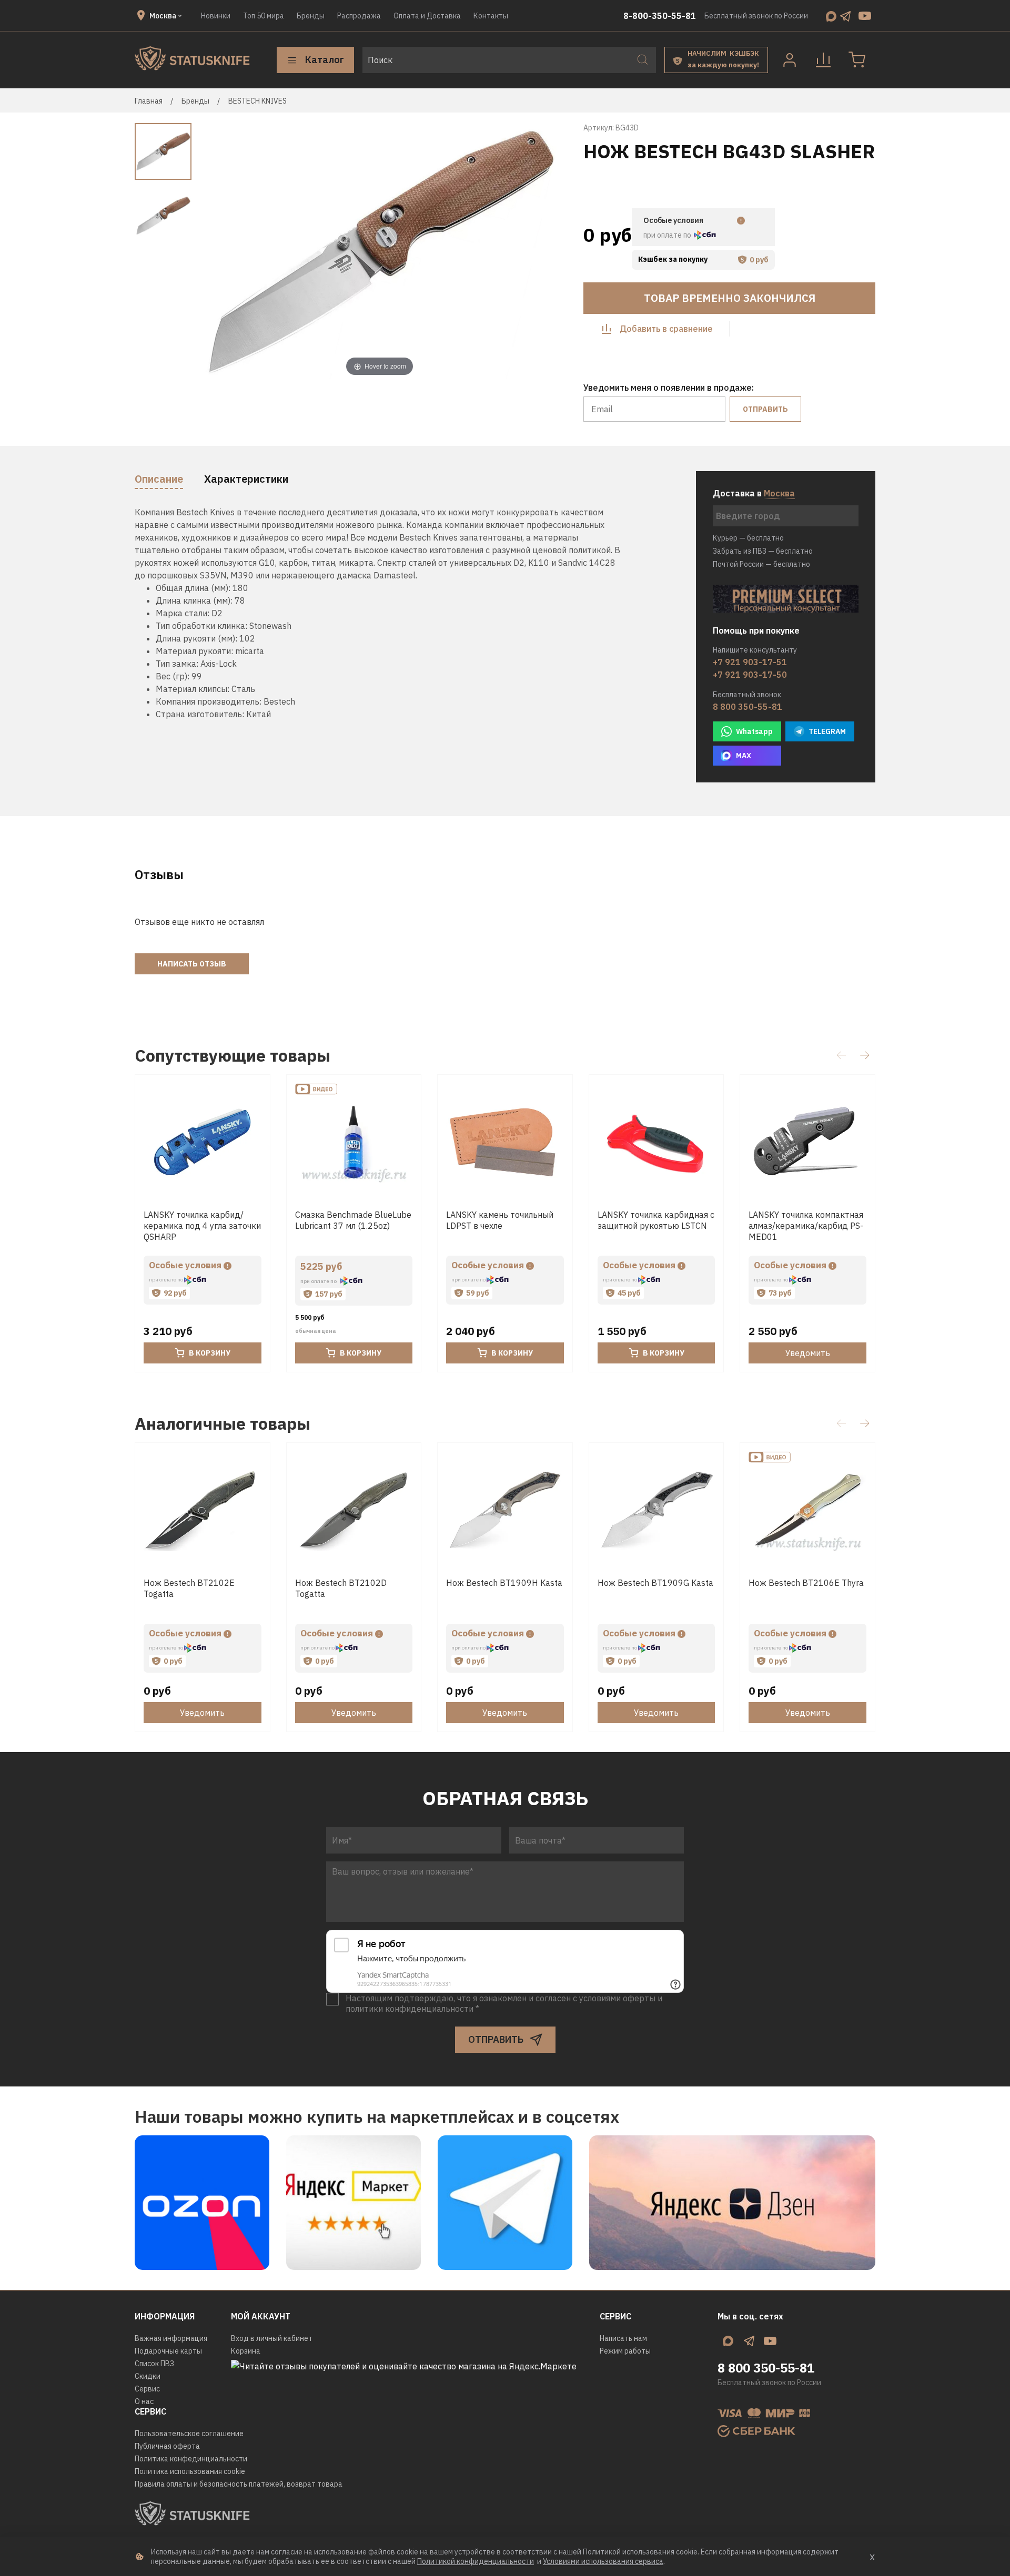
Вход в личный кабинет (272, 2338)
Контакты (491, 16)
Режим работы (625, 2351)
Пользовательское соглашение (189, 2434)
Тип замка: (177, 664)
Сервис (147, 2389)
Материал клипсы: (193, 689)
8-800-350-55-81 (660, 16)
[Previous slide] (218, 252)
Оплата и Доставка (427, 16)
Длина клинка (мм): (194, 600)
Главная (149, 101)
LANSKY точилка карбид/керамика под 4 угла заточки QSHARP (202, 1226)
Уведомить (808, 1353)
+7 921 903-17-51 (750, 662)
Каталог (325, 60)
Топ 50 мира (264, 16)
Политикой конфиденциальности (476, 2561)
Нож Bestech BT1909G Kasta (655, 1583)
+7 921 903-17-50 (750, 675)
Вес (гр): (173, 676)
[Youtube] (865, 16)
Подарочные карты (168, 2351)
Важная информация (171, 2338)
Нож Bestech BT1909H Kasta (504, 1583)
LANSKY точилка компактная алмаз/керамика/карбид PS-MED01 (806, 1226)
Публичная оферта (167, 2446)
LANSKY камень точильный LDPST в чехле (500, 1220)
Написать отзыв (192, 964)
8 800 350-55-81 (748, 707)
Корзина (246, 2351)
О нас (144, 2401)
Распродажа (359, 16)
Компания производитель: (209, 701)
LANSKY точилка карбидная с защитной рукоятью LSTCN (656, 1220)
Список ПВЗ (154, 2364)
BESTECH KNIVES (257, 101)
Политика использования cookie (190, 2471)
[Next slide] (541, 252)
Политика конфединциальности (191, 2459)
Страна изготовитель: (200, 714)
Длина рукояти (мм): (196, 638)
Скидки (148, 2376)
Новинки (216, 16)
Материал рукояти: (194, 651)
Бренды (311, 16)
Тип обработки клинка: (201, 626)
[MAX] (831, 16)
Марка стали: (183, 613)
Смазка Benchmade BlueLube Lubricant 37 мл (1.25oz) (353, 1220)
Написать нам (623, 2338)
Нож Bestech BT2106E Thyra (806, 1583)
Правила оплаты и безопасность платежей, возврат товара (239, 2484)
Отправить (765, 409)
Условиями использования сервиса (603, 2561)
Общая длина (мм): (193, 588)
